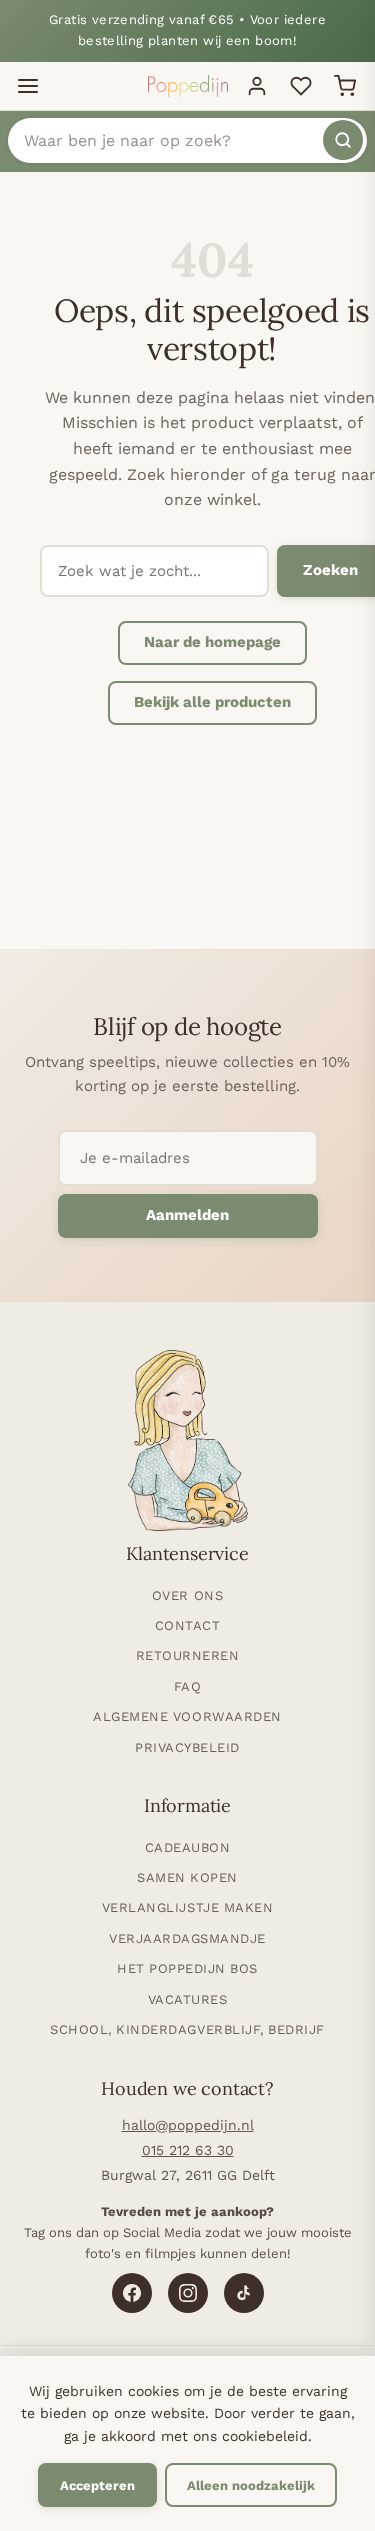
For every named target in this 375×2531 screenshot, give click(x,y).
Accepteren (97, 2485)
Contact (188, 1625)
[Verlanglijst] (301, 86)
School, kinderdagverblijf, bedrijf (187, 2029)
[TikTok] (244, 2293)
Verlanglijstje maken (187, 1907)
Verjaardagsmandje (187, 1938)
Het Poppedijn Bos (187, 1968)
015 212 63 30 (188, 2150)
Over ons (187, 1595)
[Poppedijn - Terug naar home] (188, 86)
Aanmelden (187, 1215)
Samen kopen (187, 1877)
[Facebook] (132, 2293)
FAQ (188, 1686)
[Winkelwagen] (345, 86)
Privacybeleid (187, 1747)
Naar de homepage (212, 642)
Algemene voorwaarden (187, 1716)
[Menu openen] (28, 86)
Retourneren (188, 1655)
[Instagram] (188, 2293)
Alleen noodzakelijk (251, 2485)
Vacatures (188, 1999)
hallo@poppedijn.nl (188, 2125)
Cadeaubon (188, 1847)
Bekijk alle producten (212, 702)
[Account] (257, 86)
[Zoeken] (343, 140)
